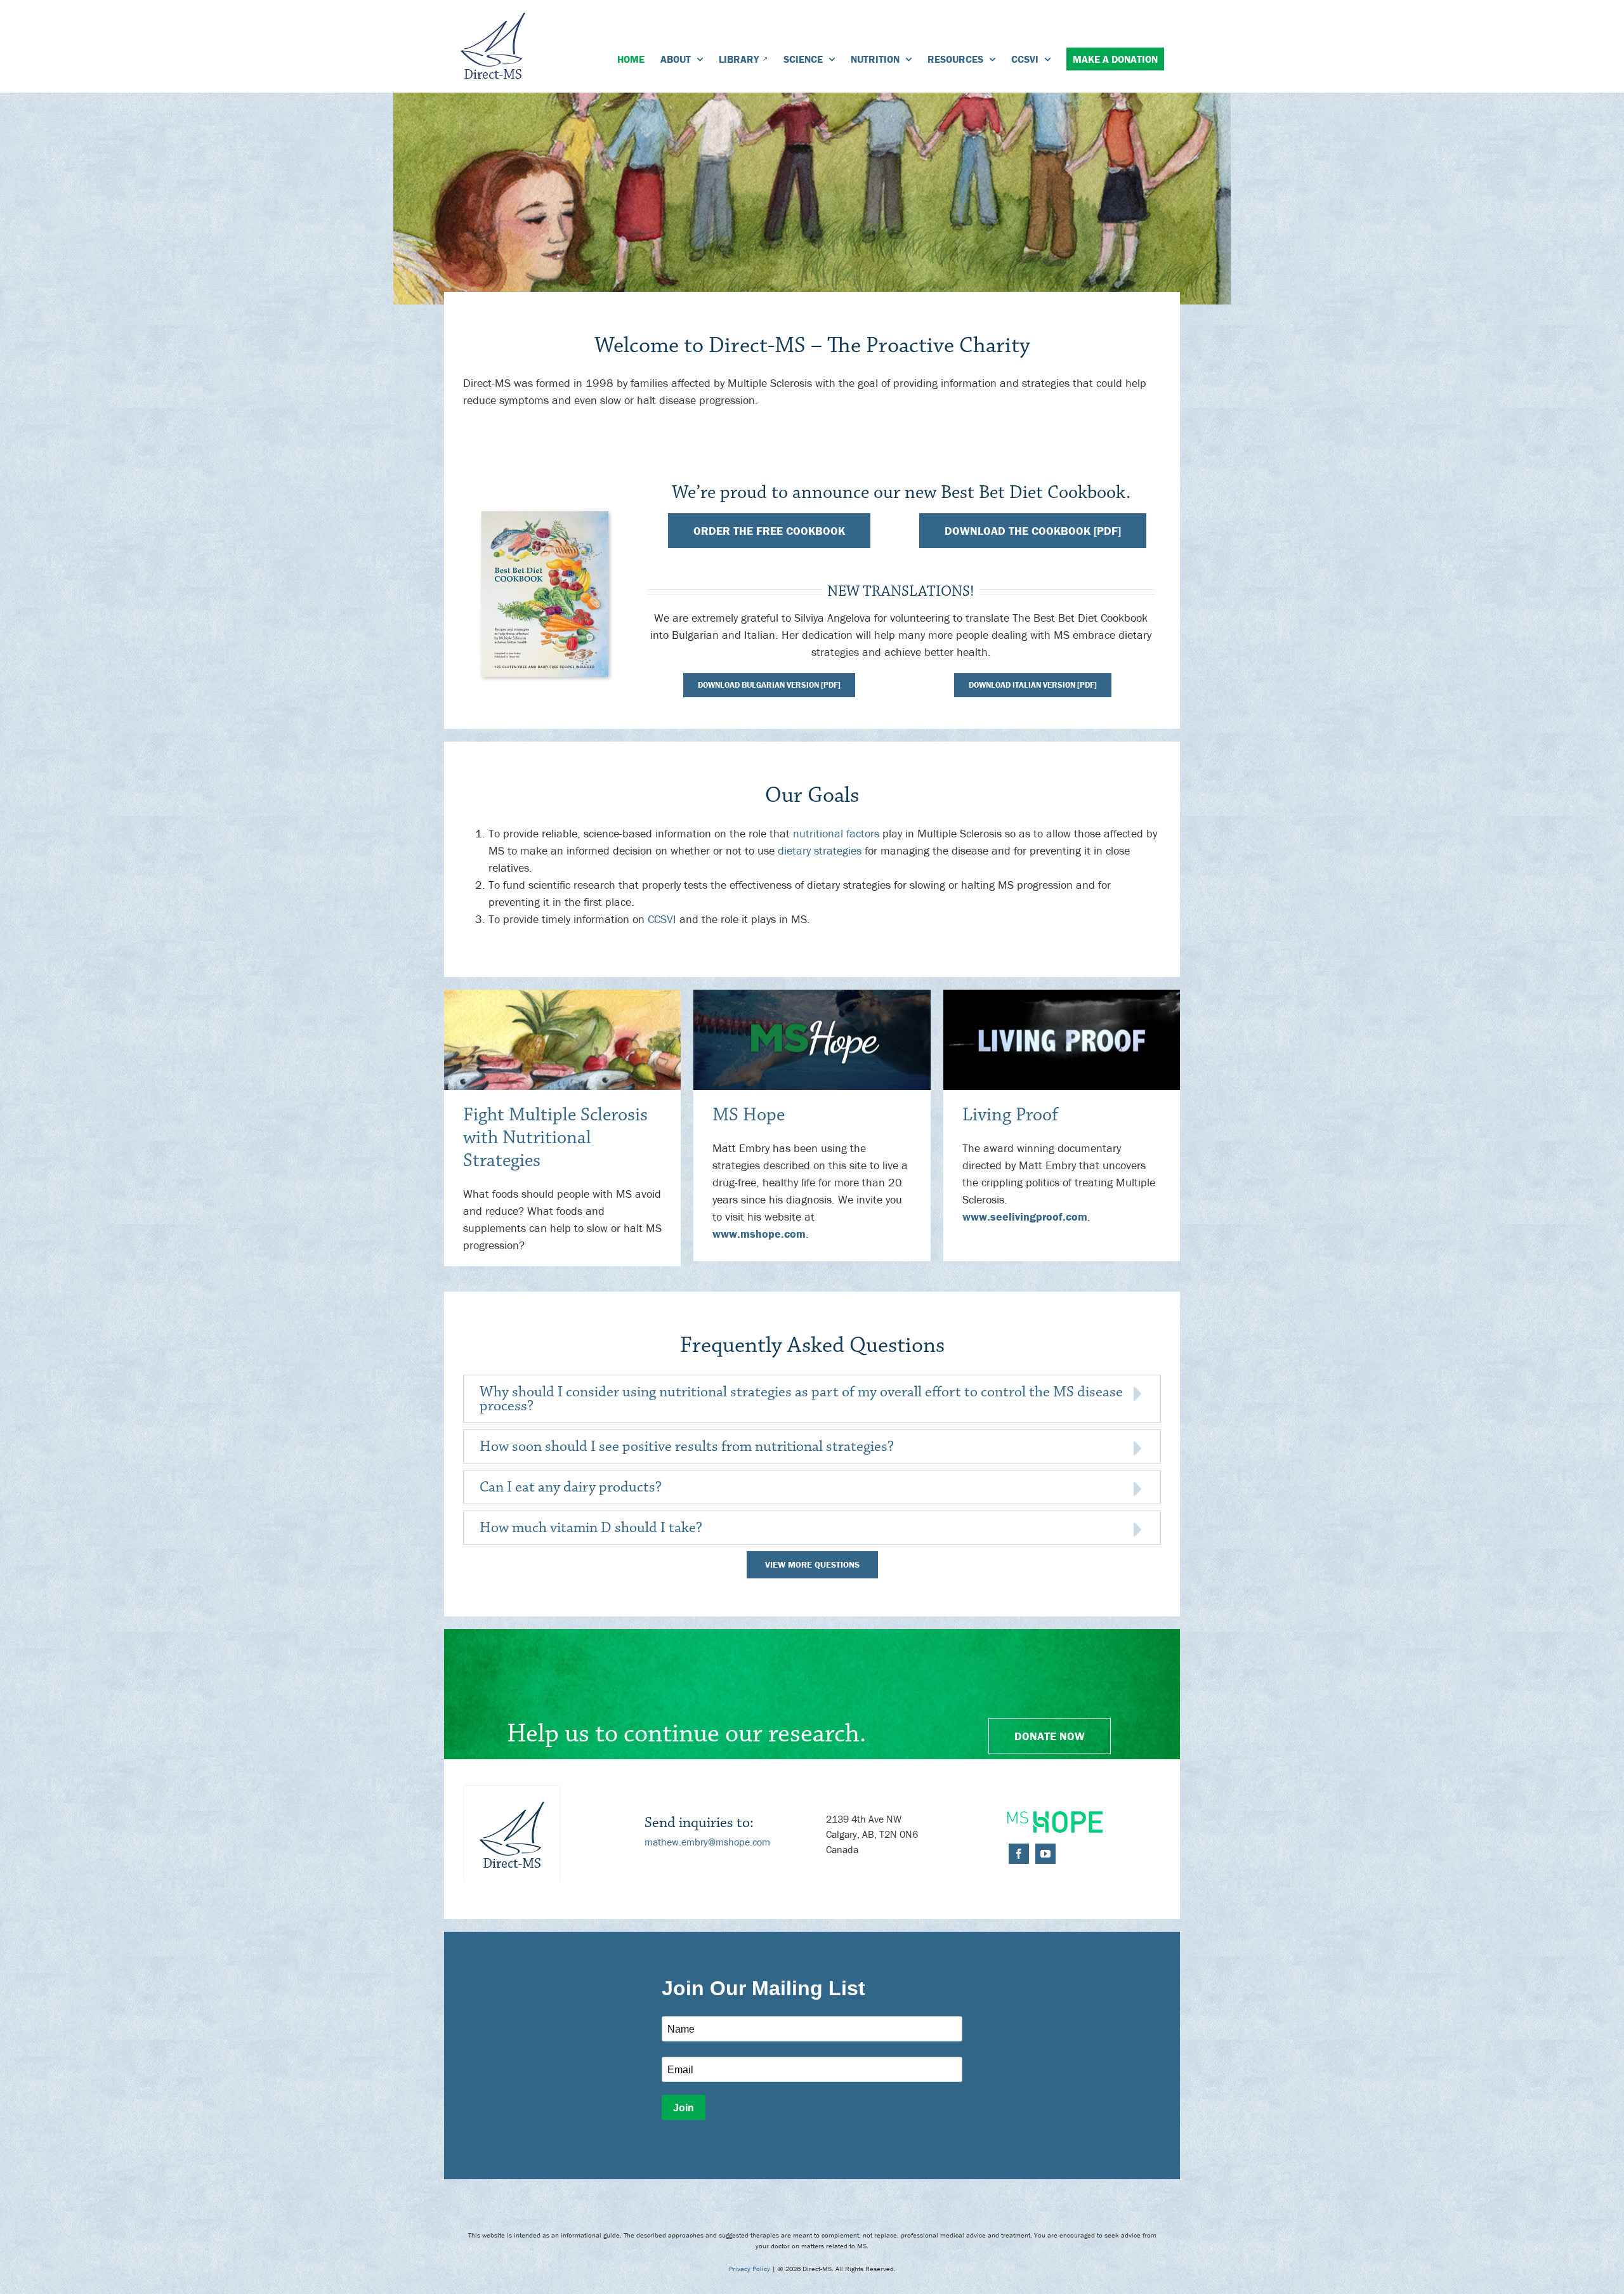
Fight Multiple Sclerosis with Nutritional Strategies (555, 1138)
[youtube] (1045, 1854)
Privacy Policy (750, 2269)
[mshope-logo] (1055, 1817)
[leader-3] (1062, 995)
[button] (812, 1399)
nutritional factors (836, 833)
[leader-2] (812, 995)
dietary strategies (820, 850)
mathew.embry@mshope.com (707, 1842)
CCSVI (662, 919)
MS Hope (749, 1115)
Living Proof (1010, 1115)
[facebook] (1019, 1854)
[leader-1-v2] (562, 995)
